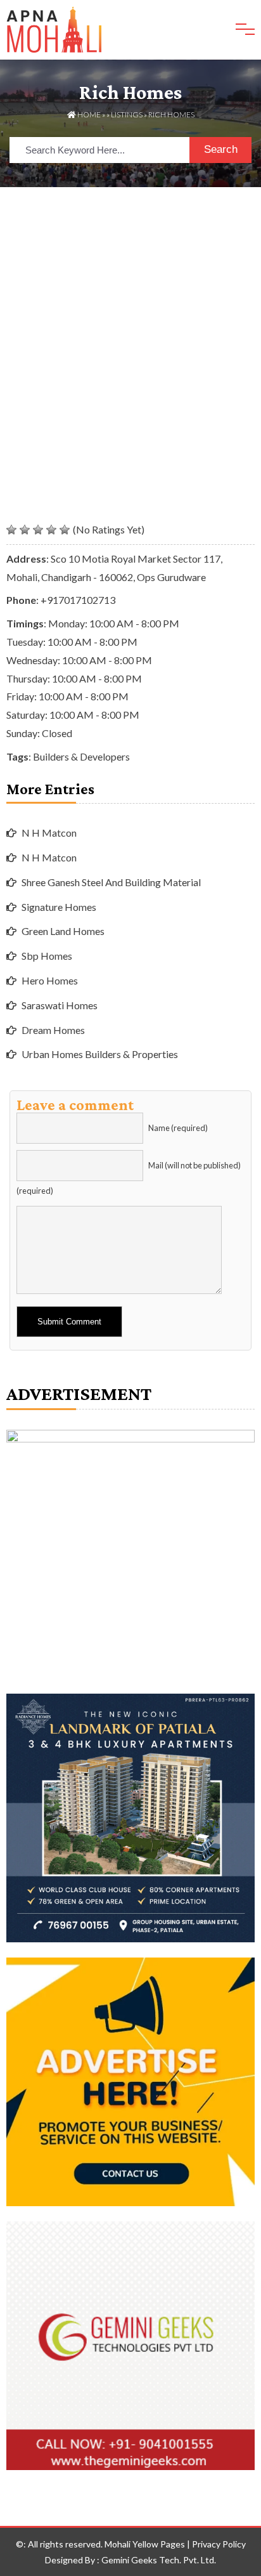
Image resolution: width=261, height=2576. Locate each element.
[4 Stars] (51, 530)
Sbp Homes (47, 956)
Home (88, 114)
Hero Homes (50, 980)
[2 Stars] (25, 530)
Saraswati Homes (60, 1005)
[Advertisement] (130, 324)
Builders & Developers (81, 756)
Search (221, 149)
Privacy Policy (219, 2544)
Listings (127, 114)
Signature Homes (59, 907)
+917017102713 (78, 600)
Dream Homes (53, 1030)
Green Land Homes (63, 931)
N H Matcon (49, 833)
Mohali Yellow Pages (145, 2544)
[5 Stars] (65, 530)
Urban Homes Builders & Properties (100, 1054)
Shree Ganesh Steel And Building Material (111, 882)
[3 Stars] (38, 530)
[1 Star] (11, 530)
